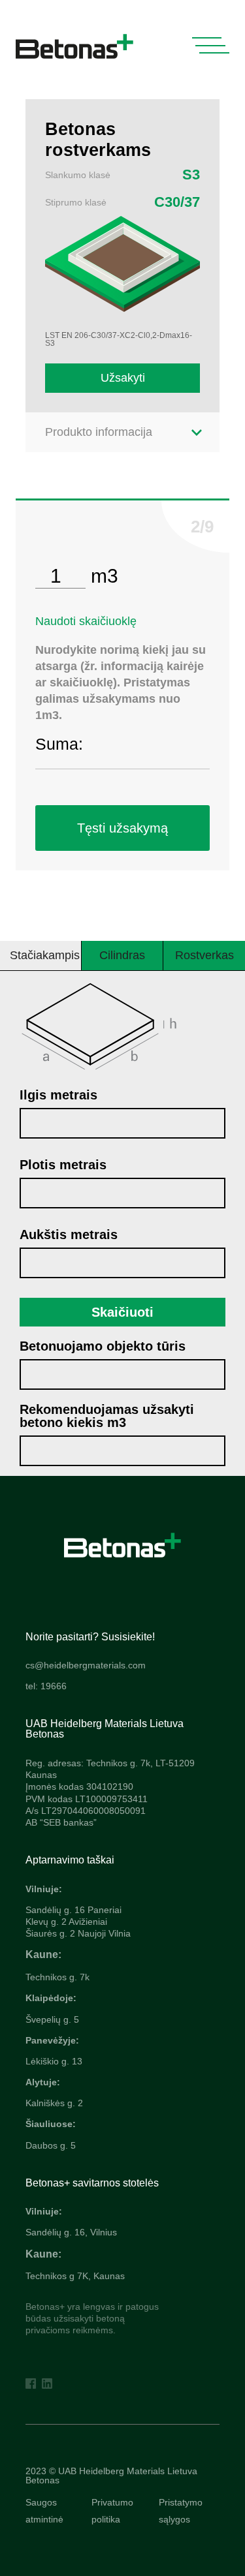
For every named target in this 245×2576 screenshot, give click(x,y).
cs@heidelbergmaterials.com (86, 1665)
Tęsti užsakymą (122, 828)
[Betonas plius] (123, 1544)
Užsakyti (123, 378)
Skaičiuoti (122, 1312)
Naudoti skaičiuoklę (86, 621)
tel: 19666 (46, 1686)
